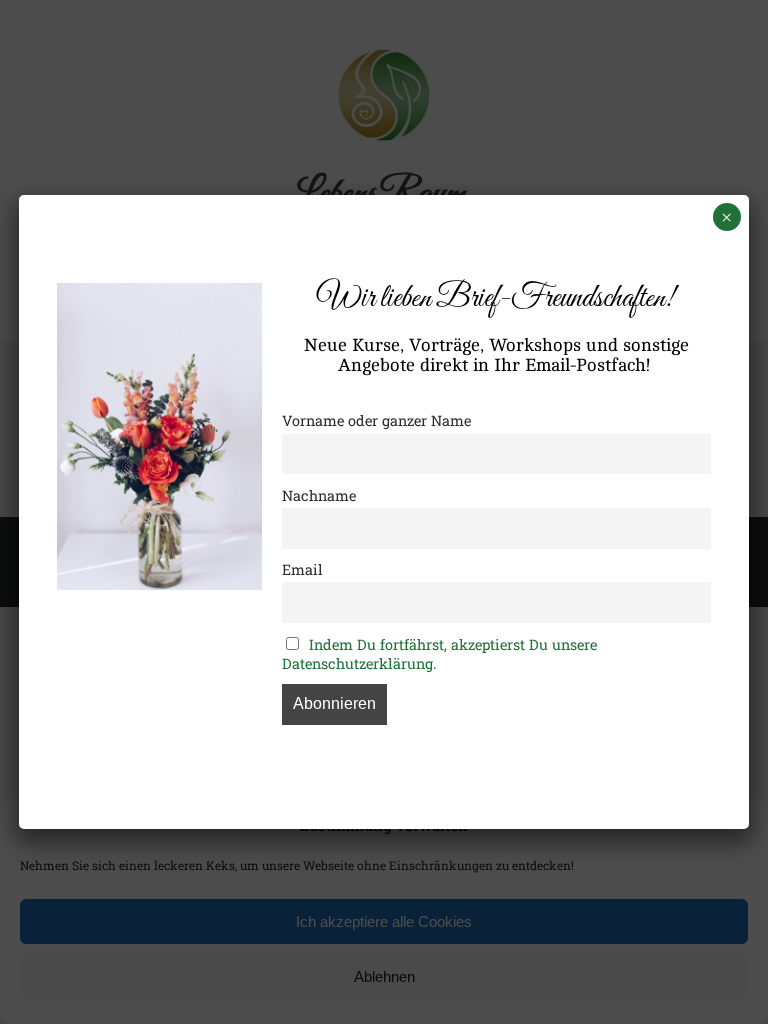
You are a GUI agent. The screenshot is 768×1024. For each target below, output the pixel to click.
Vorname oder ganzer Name (376, 420)
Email (302, 569)
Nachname (319, 495)
